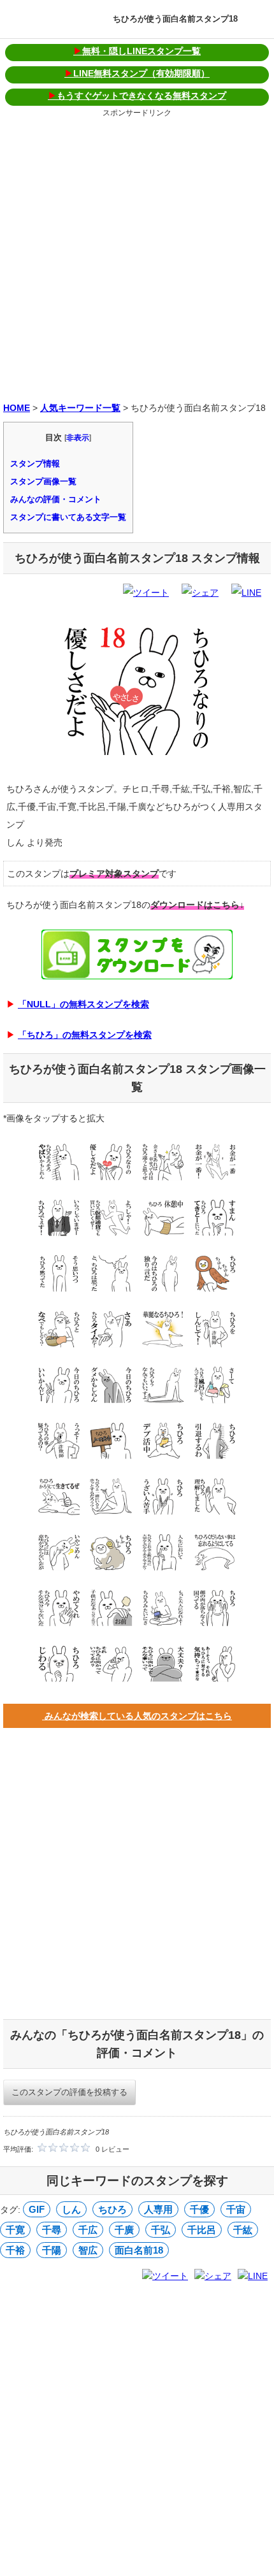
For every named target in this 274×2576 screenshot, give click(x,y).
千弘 (161, 2230)
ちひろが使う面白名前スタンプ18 (175, 19)
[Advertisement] (137, 257)
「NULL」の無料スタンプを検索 (83, 1004)
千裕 (15, 2250)
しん (71, 2209)
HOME (17, 408)
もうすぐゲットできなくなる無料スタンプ (137, 96)
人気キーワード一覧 (80, 408)
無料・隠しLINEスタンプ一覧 (137, 51)
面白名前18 (139, 2250)
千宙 (236, 2209)
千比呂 (202, 2230)
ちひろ (112, 2209)
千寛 (15, 2230)
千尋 (52, 2230)
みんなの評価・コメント (56, 499)
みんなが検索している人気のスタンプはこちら (137, 1716)
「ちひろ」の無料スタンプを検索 (85, 1035)
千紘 (243, 2230)
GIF (37, 2209)
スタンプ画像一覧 (43, 481)
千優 (199, 2209)
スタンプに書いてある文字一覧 (68, 517)
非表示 (78, 438)
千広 (88, 2230)
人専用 (158, 2209)
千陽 (52, 2250)
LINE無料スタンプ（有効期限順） (137, 73)
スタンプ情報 (35, 464)
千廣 (124, 2230)
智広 (88, 2250)
